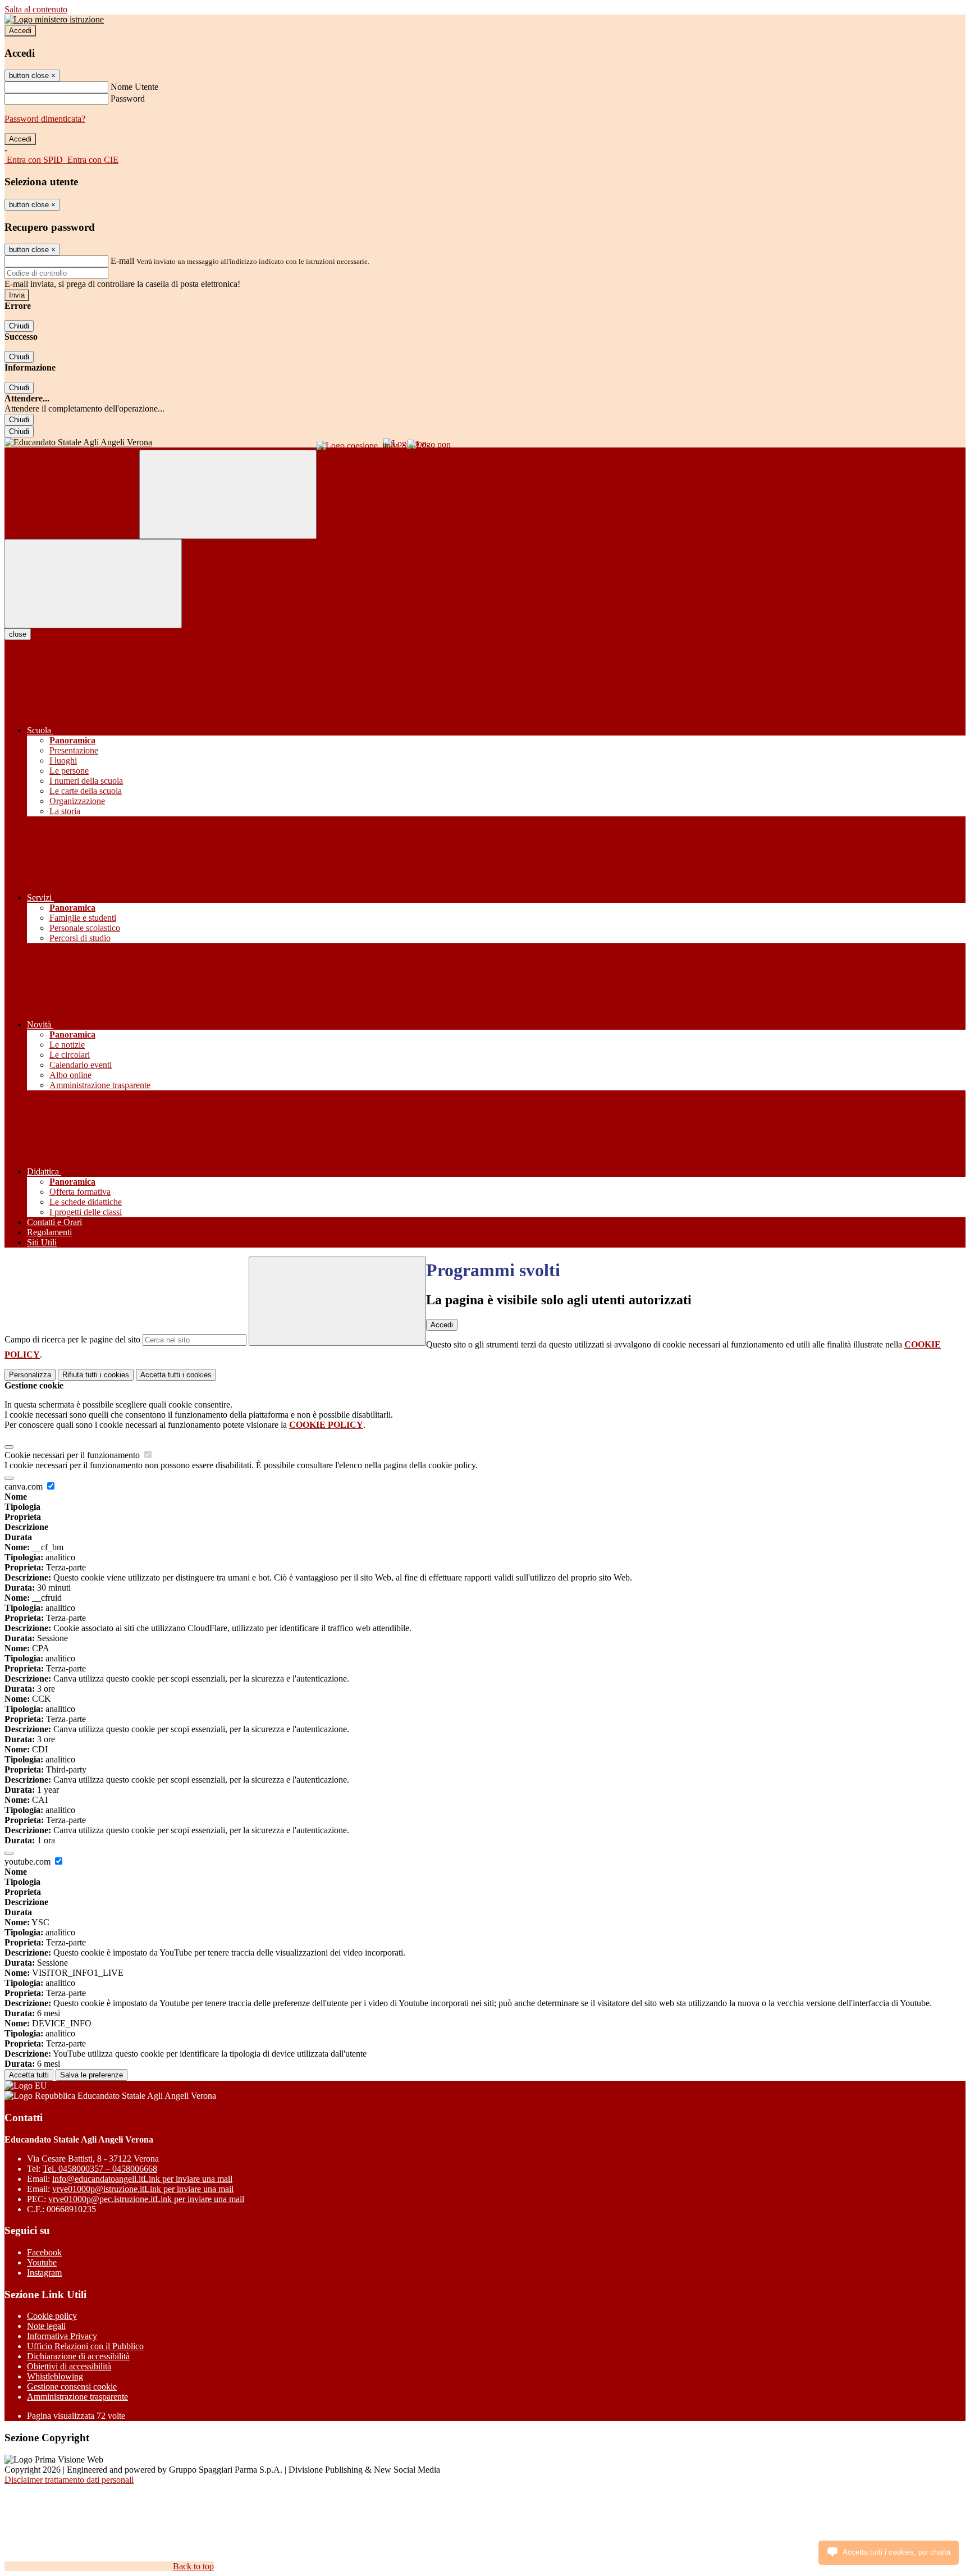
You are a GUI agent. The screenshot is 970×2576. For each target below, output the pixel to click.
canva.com (25, 1486)
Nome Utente (134, 87)
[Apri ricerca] (228, 494)
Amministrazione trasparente (77, 2397)
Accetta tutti (176, 1375)
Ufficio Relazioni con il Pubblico (85, 2346)
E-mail (122, 261)
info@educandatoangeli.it (142, 2179)
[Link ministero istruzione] (54, 19)
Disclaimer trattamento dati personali (69, 2480)
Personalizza (30, 1375)
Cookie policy (52, 2316)
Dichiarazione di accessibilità (78, 2356)
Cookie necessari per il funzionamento (73, 1455)
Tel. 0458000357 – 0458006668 (100, 2169)
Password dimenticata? (45, 119)
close (18, 634)
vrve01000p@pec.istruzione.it (146, 2199)
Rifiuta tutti (96, 1375)
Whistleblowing (55, 2376)
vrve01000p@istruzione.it (143, 2189)
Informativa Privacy (62, 2336)
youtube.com (29, 1862)
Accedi (20, 31)
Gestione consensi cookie (72, 2387)
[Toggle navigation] (93, 584)
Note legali (46, 2326)
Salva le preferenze (91, 2075)
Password (128, 99)
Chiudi (19, 326)
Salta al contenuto (36, 9)
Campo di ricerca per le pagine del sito (72, 1339)
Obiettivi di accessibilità (69, 2366)
